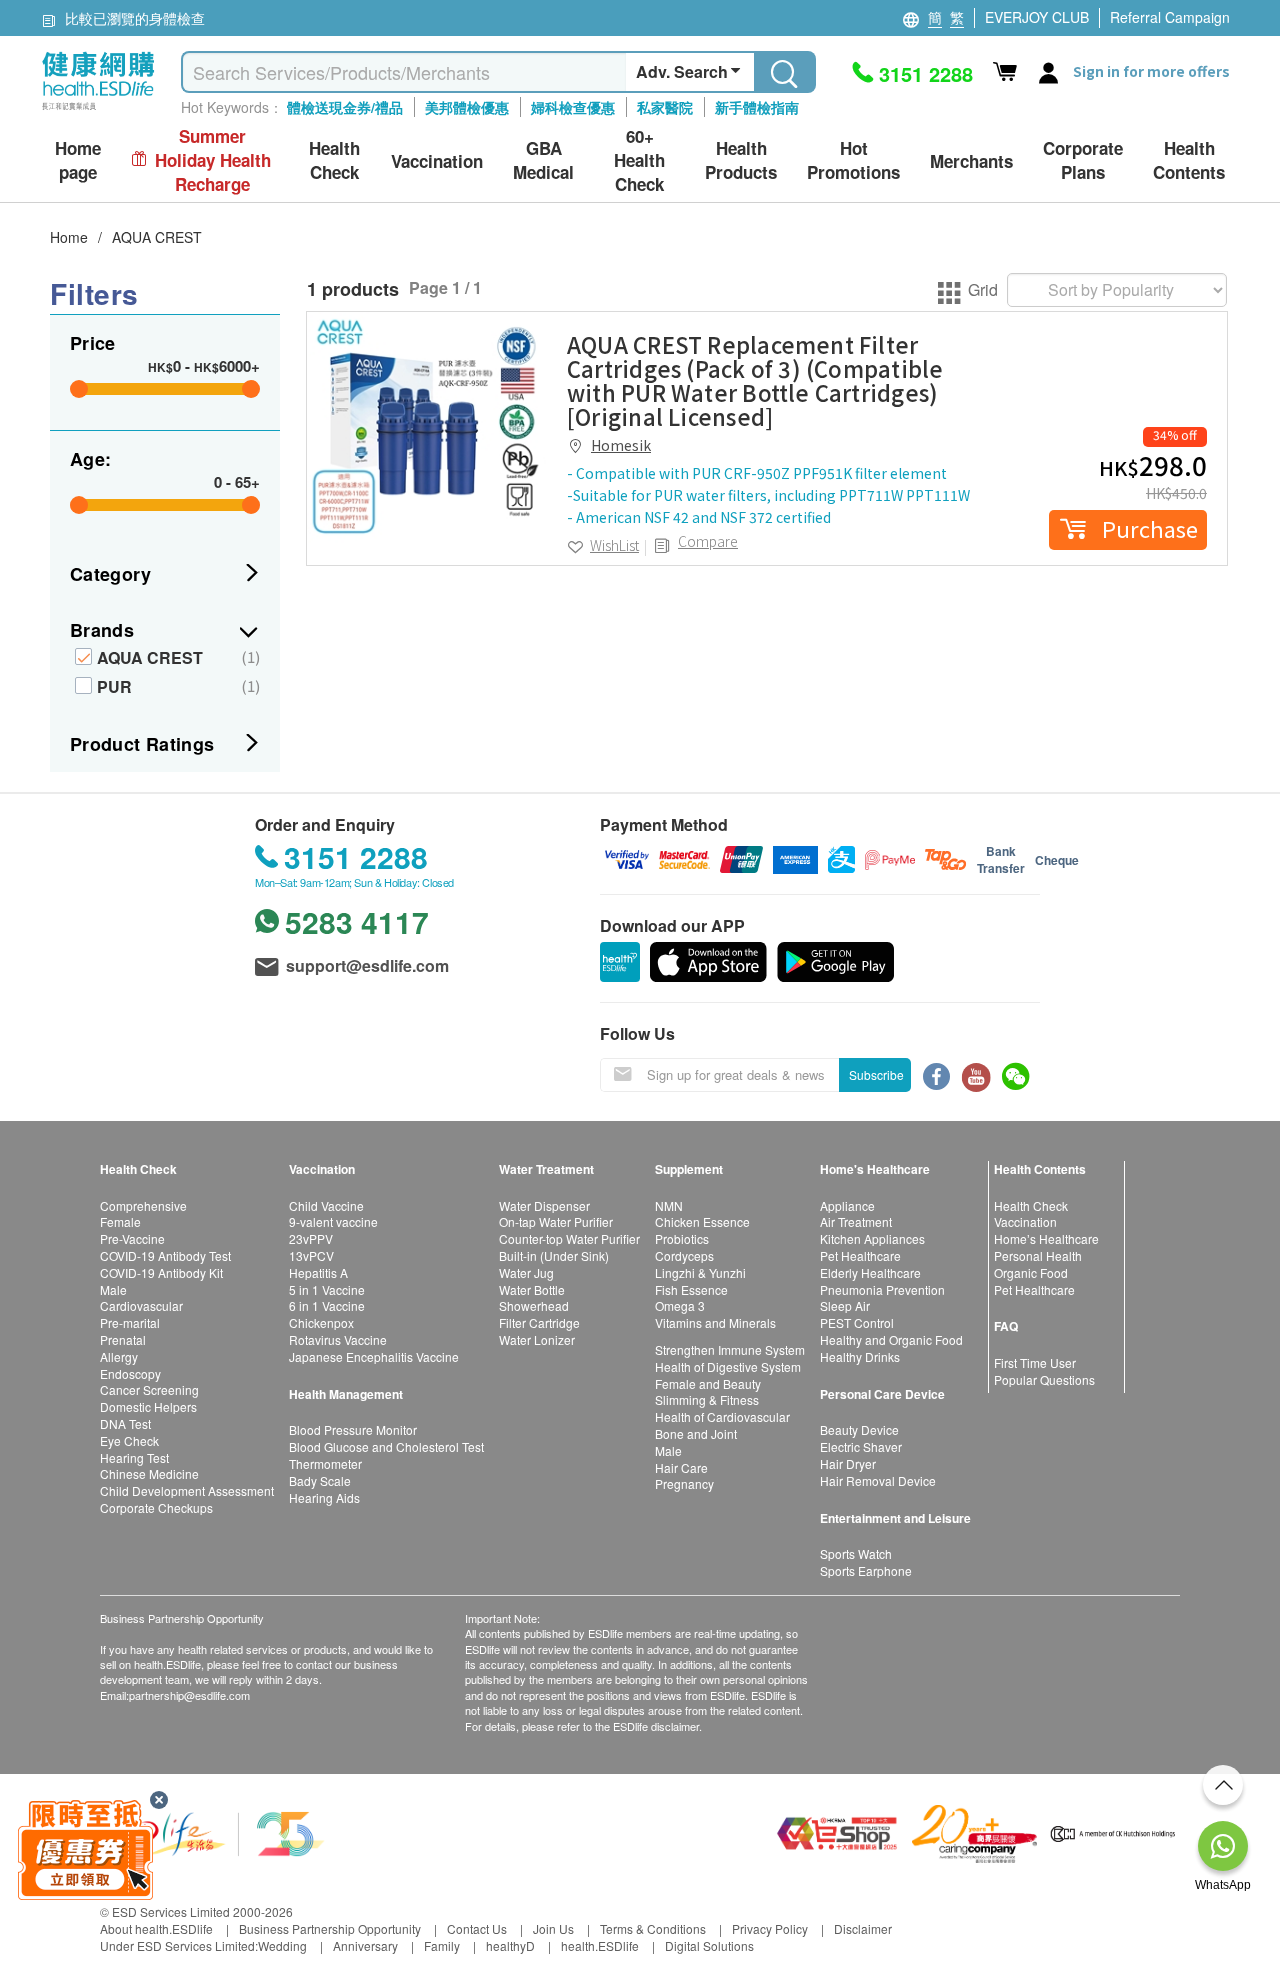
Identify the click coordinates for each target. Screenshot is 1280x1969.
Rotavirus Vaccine (338, 1339)
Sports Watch (856, 1553)
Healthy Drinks (860, 1356)
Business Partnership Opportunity (330, 1928)
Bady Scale (320, 1480)
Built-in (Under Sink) (554, 1255)
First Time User (1035, 1362)
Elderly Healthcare (870, 1272)
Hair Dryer (848, 1463)
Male (113, 1289)
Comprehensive (143, 1205)
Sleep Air (845, 1305)
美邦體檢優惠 (467, 107)
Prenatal (123, 1339)
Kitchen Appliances (872, 1238)
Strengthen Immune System (730, 1349)
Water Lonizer (537, 1339)
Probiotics (682, 1238)
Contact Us (477, 1928)
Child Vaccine (326, 1205)
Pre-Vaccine (132, 1238)
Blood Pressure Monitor (353, 1429)
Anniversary (365, 1945)
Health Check (1031, 1205)
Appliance (847, 1205)
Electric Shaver (861, 1446)
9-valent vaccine (333, 1221)
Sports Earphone (866, 1570)
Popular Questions (1044, 1379)
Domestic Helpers (148, 1406)
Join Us (553, 1928)
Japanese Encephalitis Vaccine (374, 1356)
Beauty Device (859, 1429)
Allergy (119, 1356)
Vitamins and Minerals (715, 1322)
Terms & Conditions (653, 1928)
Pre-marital (130, 1322)
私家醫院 (665, 107)
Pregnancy (684, 1483)
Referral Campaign (1170, 17)
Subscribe (876, 1074)
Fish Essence (691, 1289)
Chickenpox (321, 1322)
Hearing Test (134, 1457)
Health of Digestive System (728, 1366)
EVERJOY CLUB (1037, 17)
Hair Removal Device (878, 1480)
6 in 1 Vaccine (327, 1305)
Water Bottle (532, 1289)
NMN (669, 1205)
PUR (114, 686)
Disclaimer (863, 1928)
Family (442, 1945)
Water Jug (526, 1272)
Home (69, 237)
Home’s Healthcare (1046, 1238)
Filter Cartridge (539, 1322)
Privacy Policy (770, 1928)
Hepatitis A (318, 1272)
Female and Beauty (708, 1383)
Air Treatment (856, 1221)
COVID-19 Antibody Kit (161, 1272)
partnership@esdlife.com (189, 1695)
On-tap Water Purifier (556, 1221)
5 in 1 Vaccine (327, 1289)
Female (120, 1221)
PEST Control (857, 1322)
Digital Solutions (709, 1945)
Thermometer (325, 1463)
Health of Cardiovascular (722, 1416)
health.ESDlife (600, 1945)
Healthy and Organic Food (891, 1339)
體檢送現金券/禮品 (345, 107)
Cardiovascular (141, 1305)
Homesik (621, 445)
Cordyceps (684, 1255)
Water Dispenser (544, 1205)
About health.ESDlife (156, 1928)
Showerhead (534, 1305)
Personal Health (1038, 1255)
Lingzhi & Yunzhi (700, 1272)
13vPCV (311, 1255)
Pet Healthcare (860, 1255)
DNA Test (125, 1423)
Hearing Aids (324, 1497)
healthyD (510, 1945)
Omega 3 (680, 1305)
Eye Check (129, 1440)
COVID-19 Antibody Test (165, 1255)
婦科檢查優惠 (573, 107)
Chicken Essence (702, 1221)
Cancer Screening (149, 1389)
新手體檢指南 (757, 107)
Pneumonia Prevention (882, 1289)
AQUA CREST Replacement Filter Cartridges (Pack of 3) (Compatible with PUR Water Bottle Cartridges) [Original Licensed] (755, 380)
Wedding (282, 1945)
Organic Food (1031, 1272)
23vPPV (311, 1238)
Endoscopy (130, 1373)
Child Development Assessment (187, 1490)
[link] (427, 432)
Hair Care (681, 1467)
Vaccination (1025, 1221)
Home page (78, 160)
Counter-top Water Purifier (569, 1238)
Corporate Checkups (156, 1507)
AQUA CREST (157, 237)
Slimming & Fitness (707, 1399)
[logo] (98, 110)
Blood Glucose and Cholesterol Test (386, 1446)
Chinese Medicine (149, 1473)
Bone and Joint (696, 1433)
